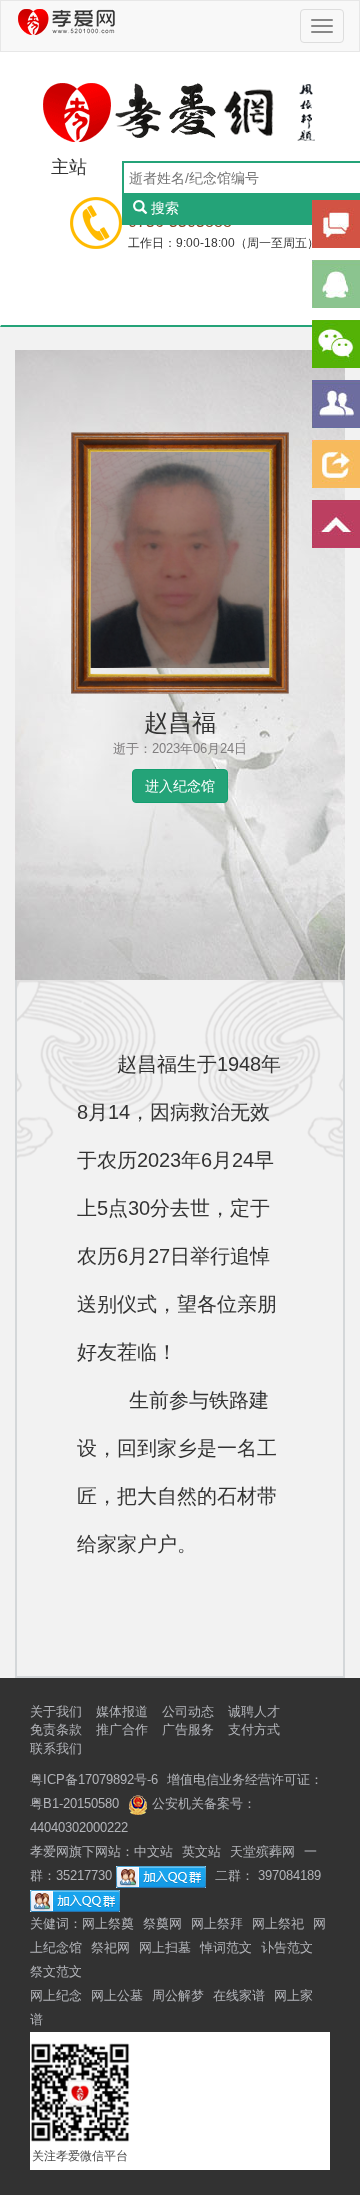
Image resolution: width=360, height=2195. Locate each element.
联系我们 (56, 1748)
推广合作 (122, 1729)
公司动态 (188, 1711)
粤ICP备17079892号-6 (94, 1779)
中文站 (153, 1851)
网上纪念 (56, 1995)
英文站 (201, 1851)
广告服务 (188, 1729)
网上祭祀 (278, 1923)
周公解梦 (178, 1995)
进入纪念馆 (180, 786)
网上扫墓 (165, 1947)
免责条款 (56, 1729)
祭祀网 (110, 1947)
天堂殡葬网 (262, 1851)
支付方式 (254, 1729)
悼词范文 (226, 1947)
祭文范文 (56, 1971)
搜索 (165, 208)
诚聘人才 (254, 1711)
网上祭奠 (108, 1923)
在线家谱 (239, 1995)
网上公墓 (117, 1995)
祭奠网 (162, 1923)
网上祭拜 (217, 1923)
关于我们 (56, 1711)
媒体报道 (122, 1711)
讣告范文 (287, 1947)
